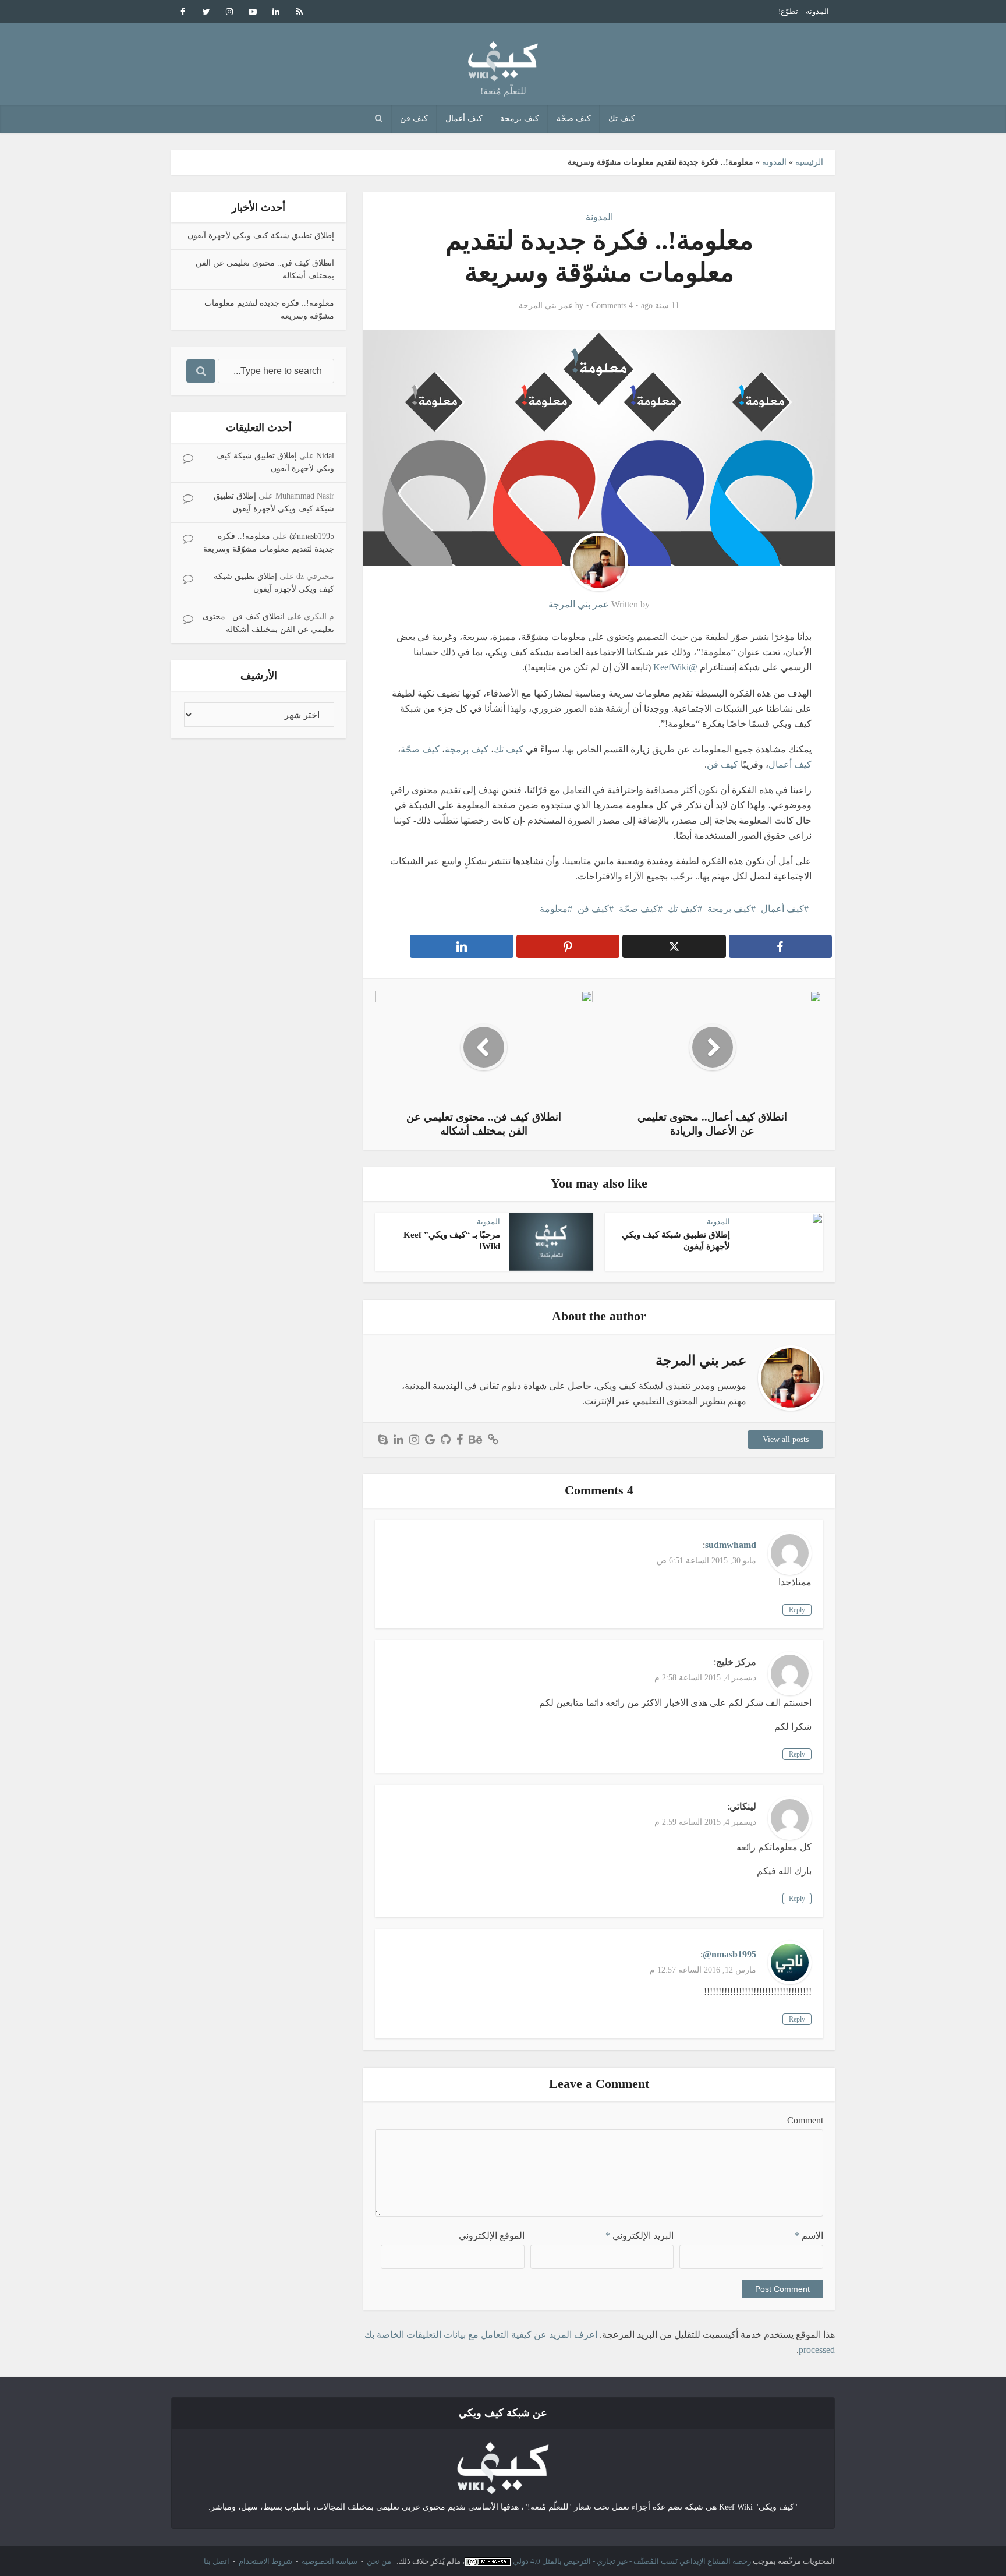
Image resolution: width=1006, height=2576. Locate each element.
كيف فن (414, 119)
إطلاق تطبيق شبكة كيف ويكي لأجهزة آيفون (261, 236)
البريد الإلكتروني (640, 2236)
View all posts (786, 1439)
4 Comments (612, 305)
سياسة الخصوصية (330, 2561)
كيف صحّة (574, 119)
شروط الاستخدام (265, 2561)
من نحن (379, 2561)
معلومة (554, 909)
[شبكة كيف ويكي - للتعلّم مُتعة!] (503, 2467)
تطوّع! (788, 11)
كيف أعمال (464, 119)
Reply (797, 1610)
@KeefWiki (675, 667)
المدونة (817, 11)
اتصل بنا (217, 2561)
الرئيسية (809, 162)
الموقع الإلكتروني (492, 2236)
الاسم (809, 2236)
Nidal (325, 456)
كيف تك (622, 119)
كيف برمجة (520, 119)
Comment (805, 2120)
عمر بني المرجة (546, 305)
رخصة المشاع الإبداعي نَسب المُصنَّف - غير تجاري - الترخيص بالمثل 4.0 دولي (632, 2561)
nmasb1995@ (312, 536)
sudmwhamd (731, 1545)
